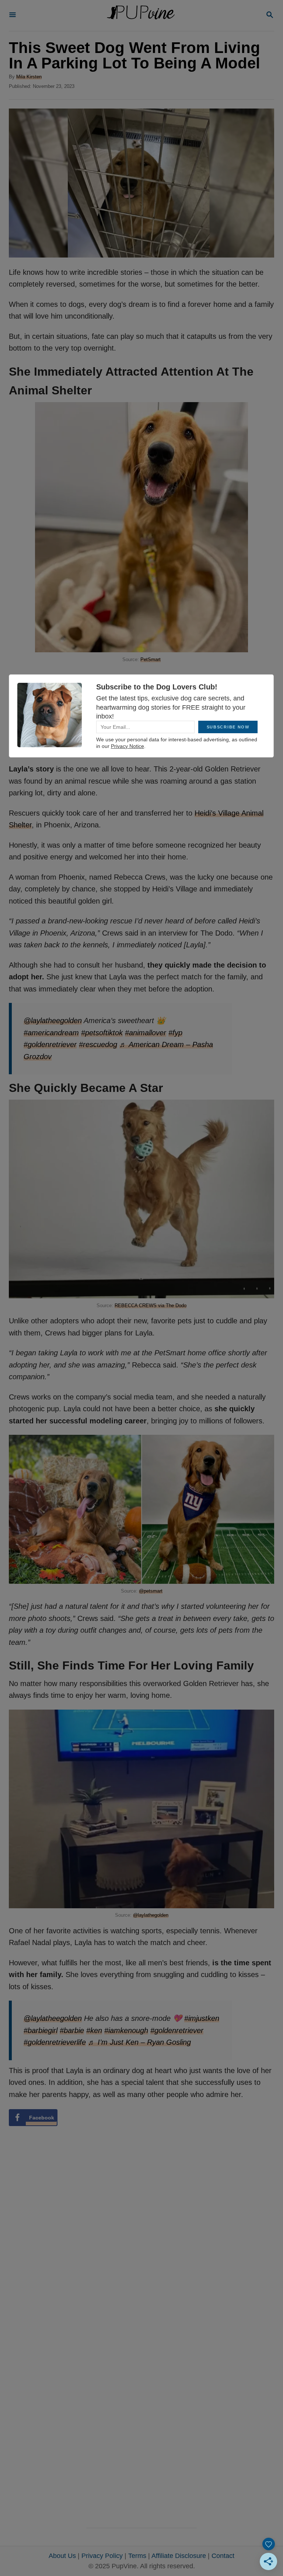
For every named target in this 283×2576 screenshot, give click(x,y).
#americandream (51, 1033)
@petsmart (151, 1591)
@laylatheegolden (53, 1021)
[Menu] (13, 15)
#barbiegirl (41, 2030)
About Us (62, 2556)
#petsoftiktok (102, 1033)
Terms (137, 2556)
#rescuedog (98, 1044)
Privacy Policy (102, 2556)
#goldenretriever (50, 1044)
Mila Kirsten (29, 77)
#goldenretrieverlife (55, 2042)
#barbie (72, 2030)
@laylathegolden (151, 1915)
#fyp (175, 1033)
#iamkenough (126, 2030)
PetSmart (151, 659)
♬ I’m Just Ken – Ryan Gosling (139, 2042)
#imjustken (202, 2018)
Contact (223, 2556)
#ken (94, 2030)
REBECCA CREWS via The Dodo (151, 1305)
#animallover (146, 1033)
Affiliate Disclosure (179, 2556)
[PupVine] (141, 15)
